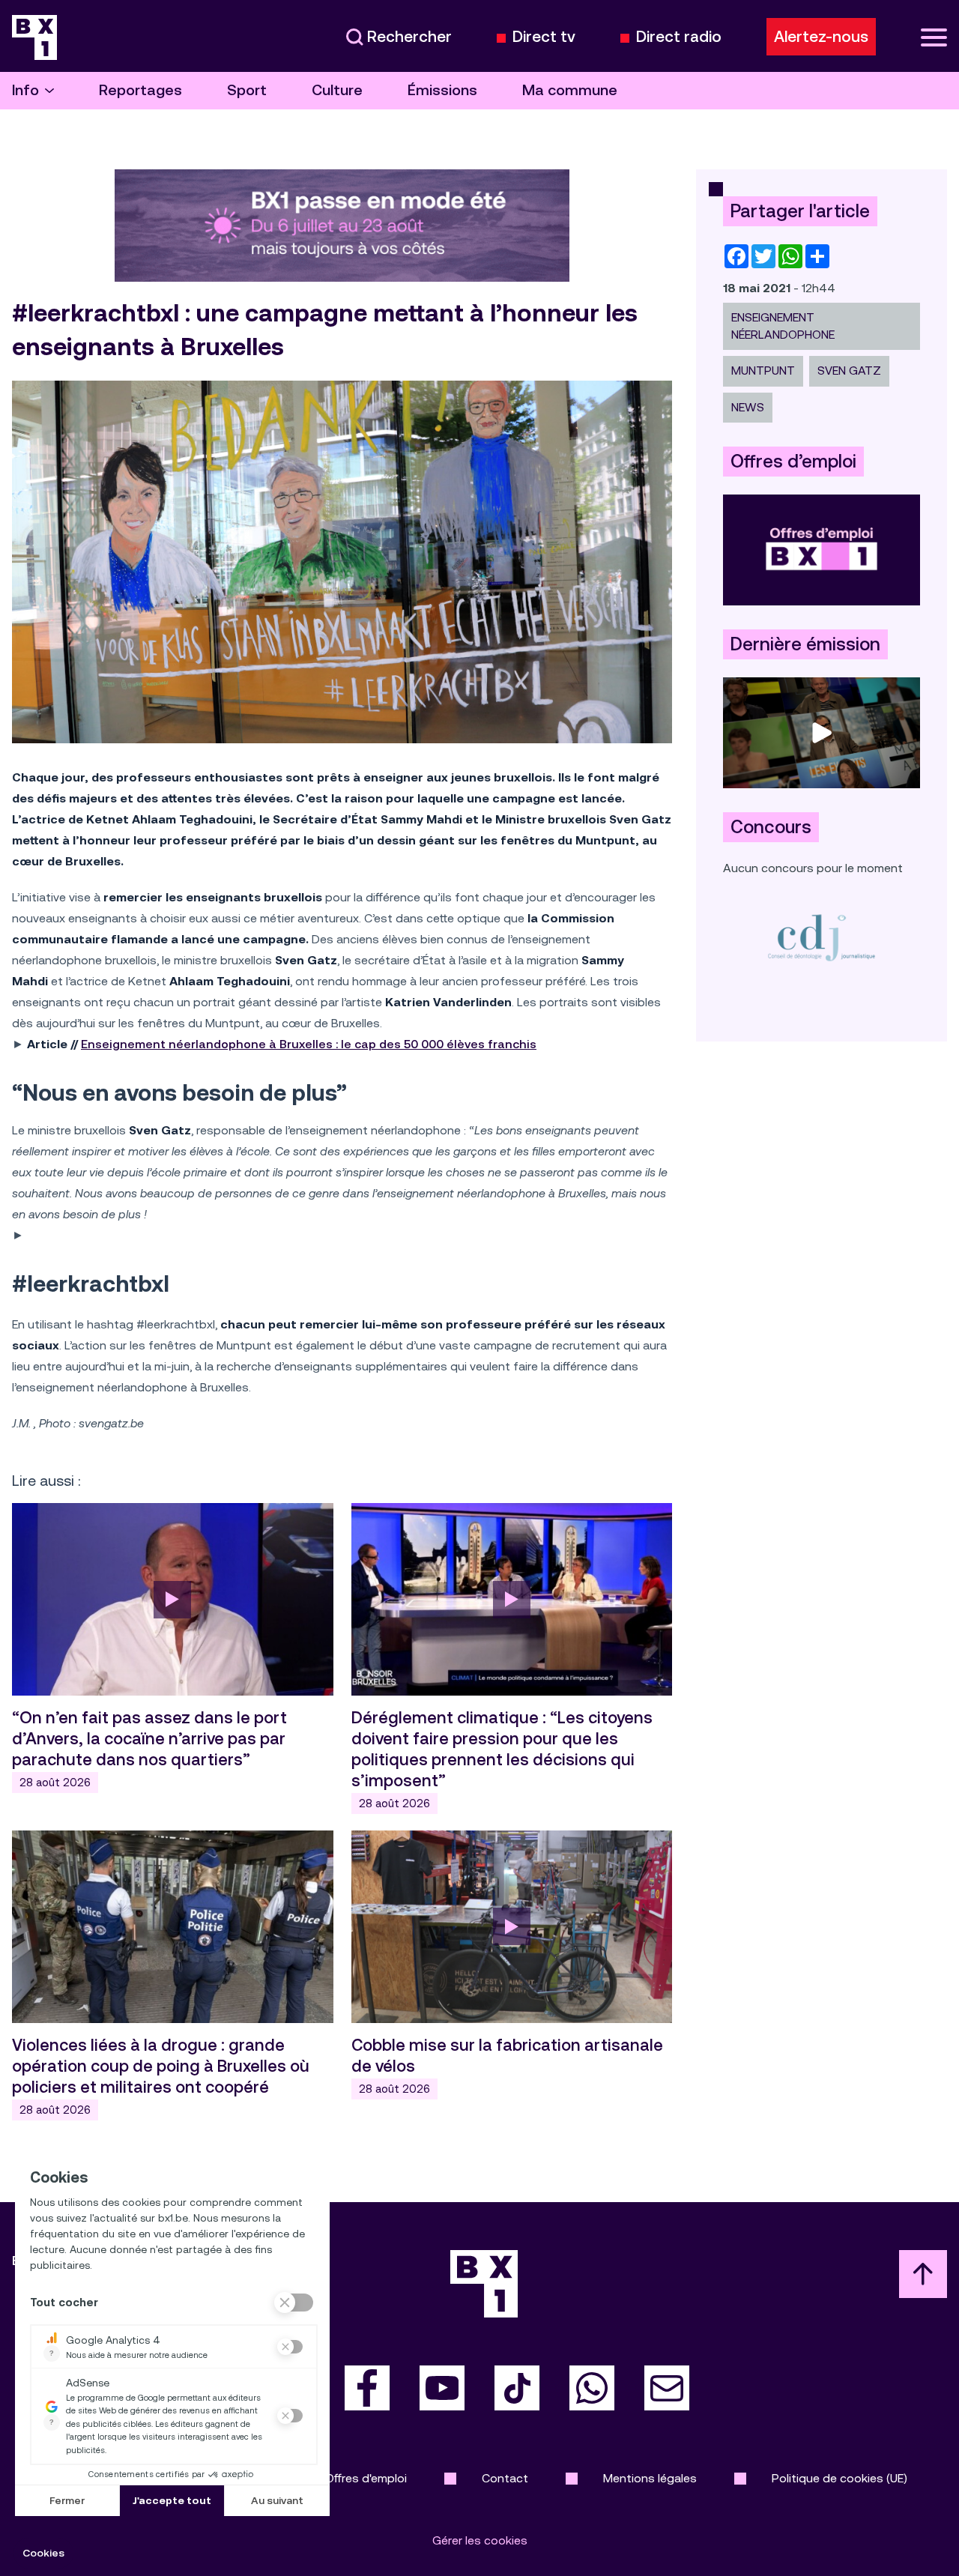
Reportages (140, 90)
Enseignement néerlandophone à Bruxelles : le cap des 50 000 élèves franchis (309, 1044)
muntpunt (763, 371)
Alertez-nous (821, 37)
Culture (337, 90)
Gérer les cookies (480, 2540)
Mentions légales (650, 2478)
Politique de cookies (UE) (839, 2478)
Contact (505, 2478)
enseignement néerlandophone (783, 326)
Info (25, 90)
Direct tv (544, 37)
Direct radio (679, 37)
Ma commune (570, 90)
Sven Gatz (849, 371)
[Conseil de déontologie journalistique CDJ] (822, 937)
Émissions (442, 90)
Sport (247, 90)
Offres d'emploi (366, 2478)
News (748, 407)
